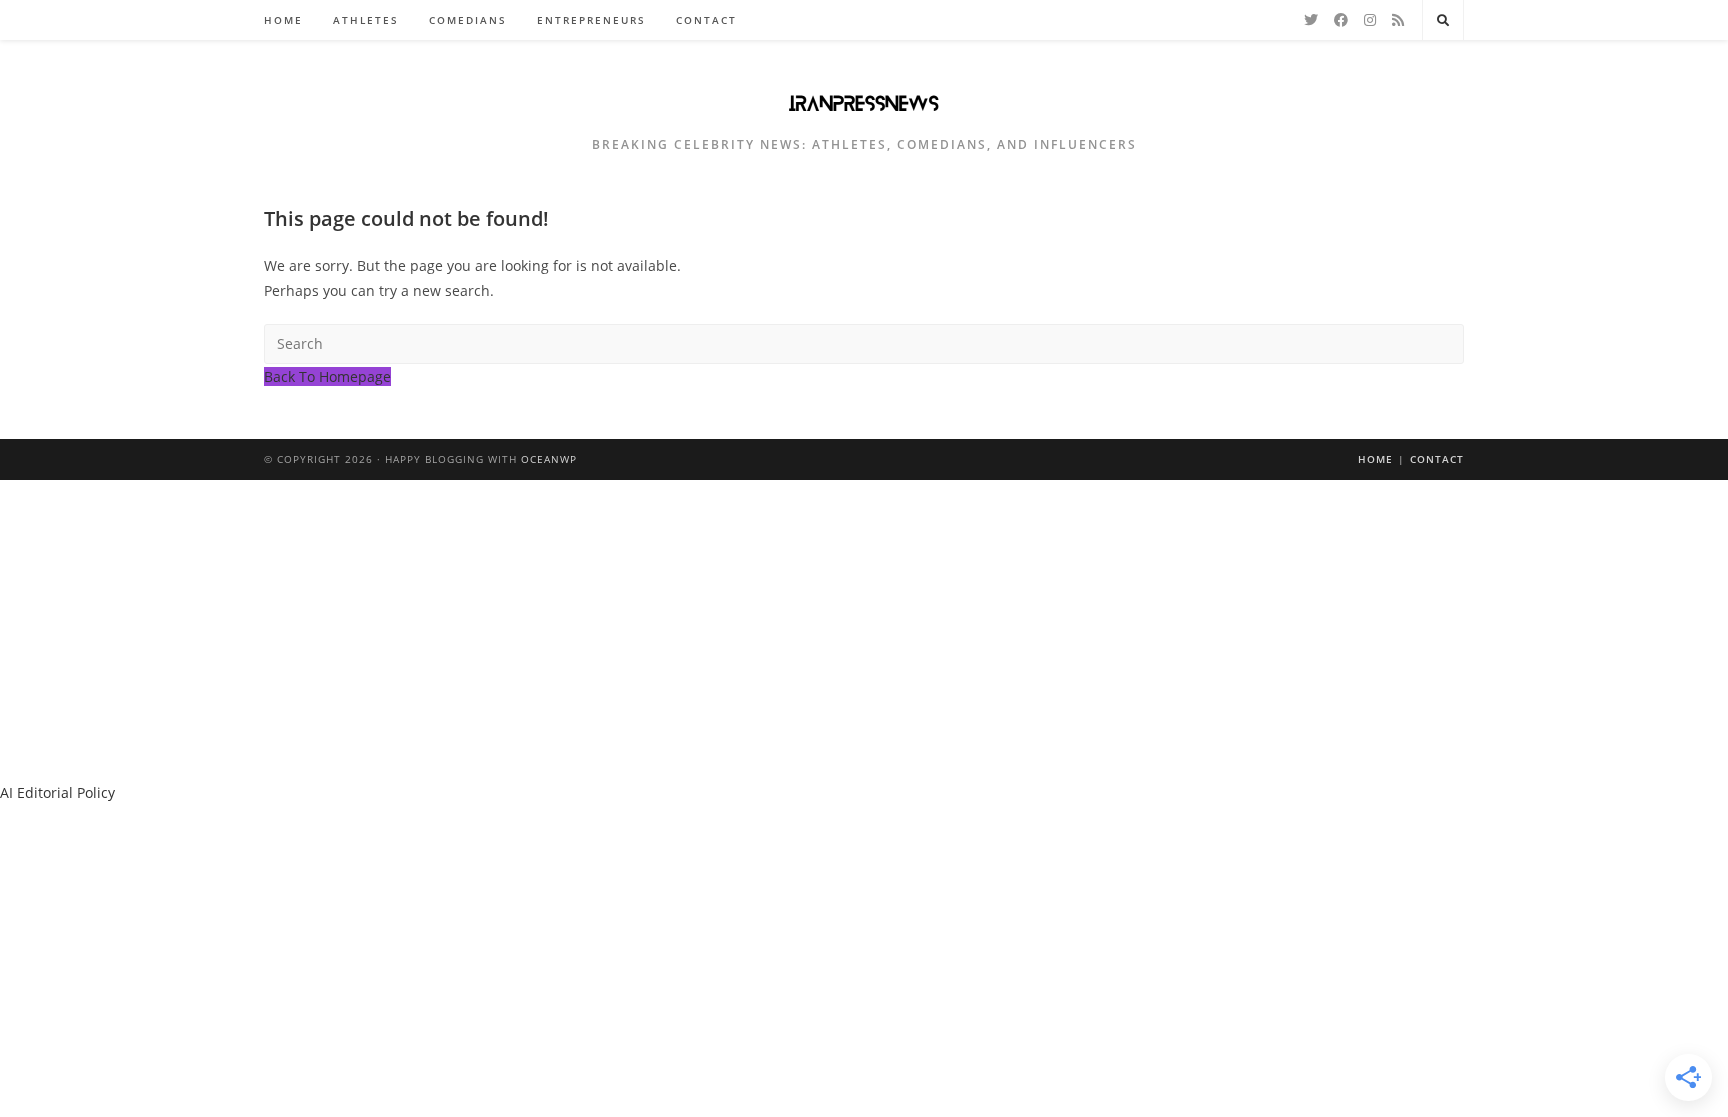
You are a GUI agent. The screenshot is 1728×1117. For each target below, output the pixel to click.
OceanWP (549, 459)
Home (1375, 459)
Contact (1437, 459)
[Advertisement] (864, 630)
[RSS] (1398, 20)
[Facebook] (1341, 20)
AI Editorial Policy (57, 792)
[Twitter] (1311, 20)
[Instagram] (1370, 20)
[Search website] (1443, 21)
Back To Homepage (327, 376)
